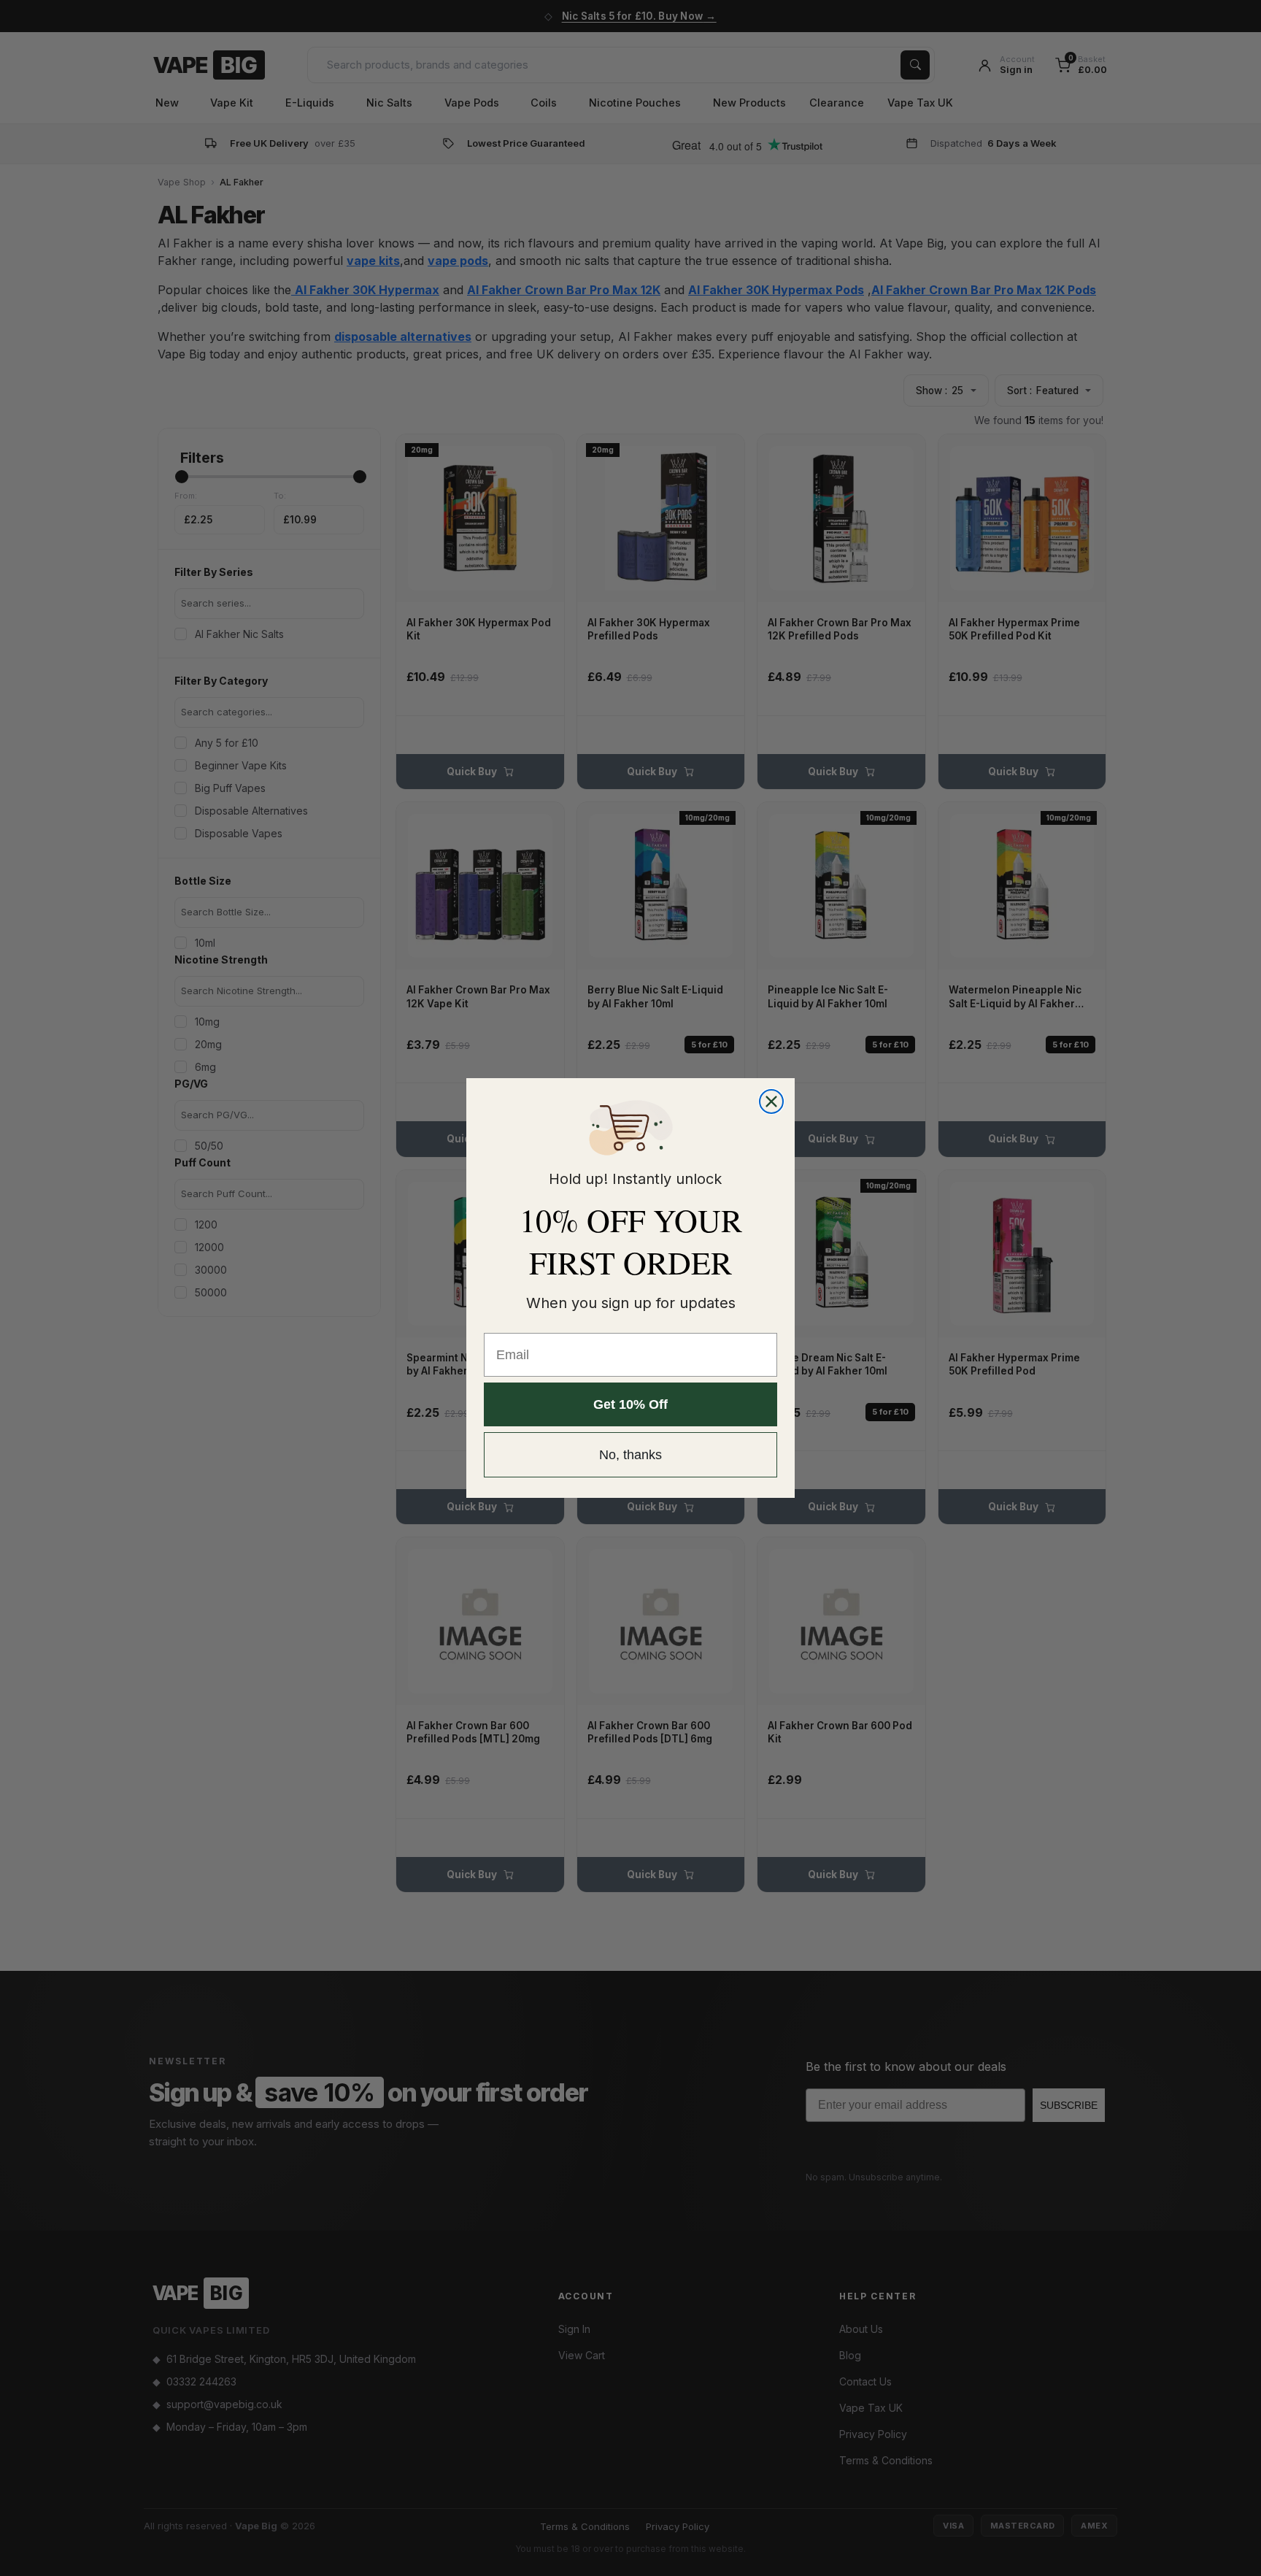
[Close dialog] (771, 1101)
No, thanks (630, 1455)
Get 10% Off (630, 1404)
